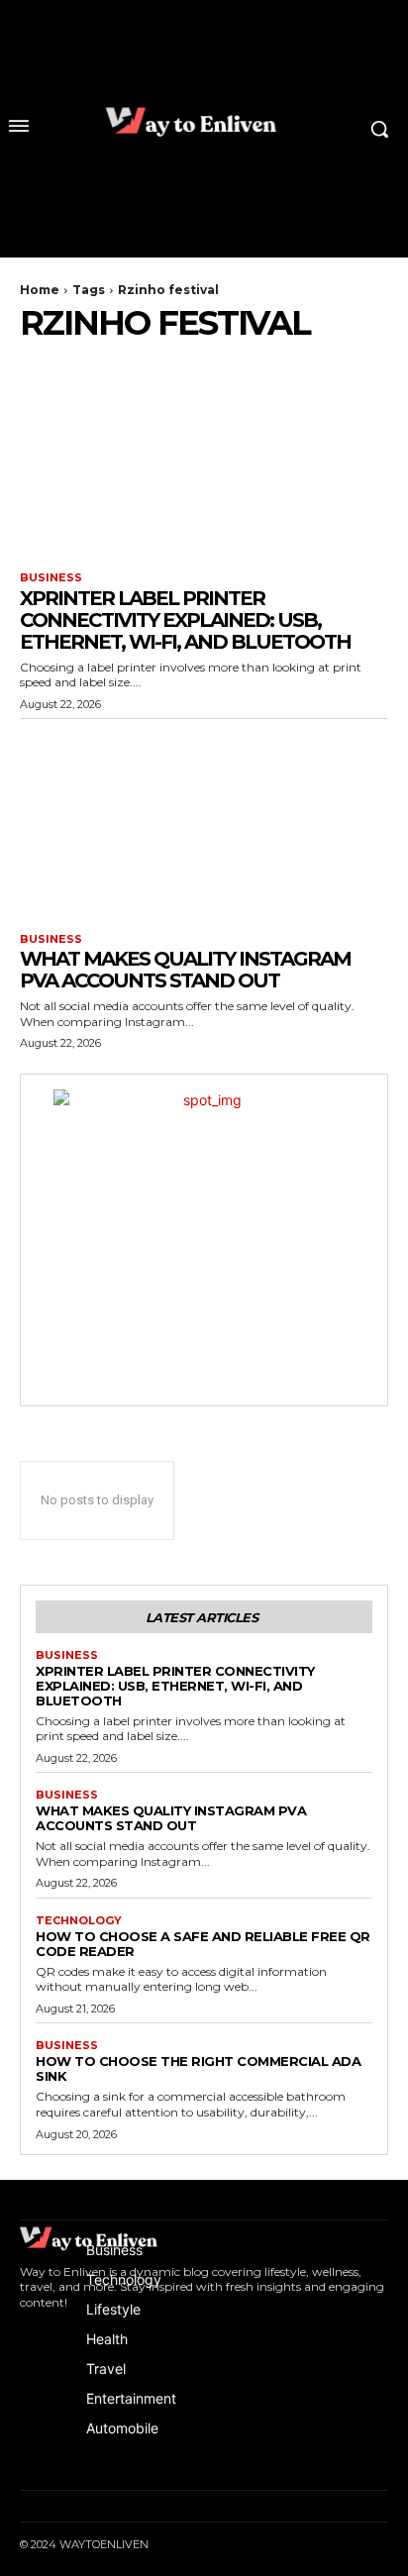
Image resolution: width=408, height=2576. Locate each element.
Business (51, 578)
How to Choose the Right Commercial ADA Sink (198, 2068)
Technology (79, 1921)
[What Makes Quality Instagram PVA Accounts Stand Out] (204, 821)
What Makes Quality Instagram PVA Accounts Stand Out (185, 970)
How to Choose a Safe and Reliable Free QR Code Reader (203, 1944)
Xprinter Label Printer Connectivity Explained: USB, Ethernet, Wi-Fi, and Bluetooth (185, 620)
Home (40, 290)
